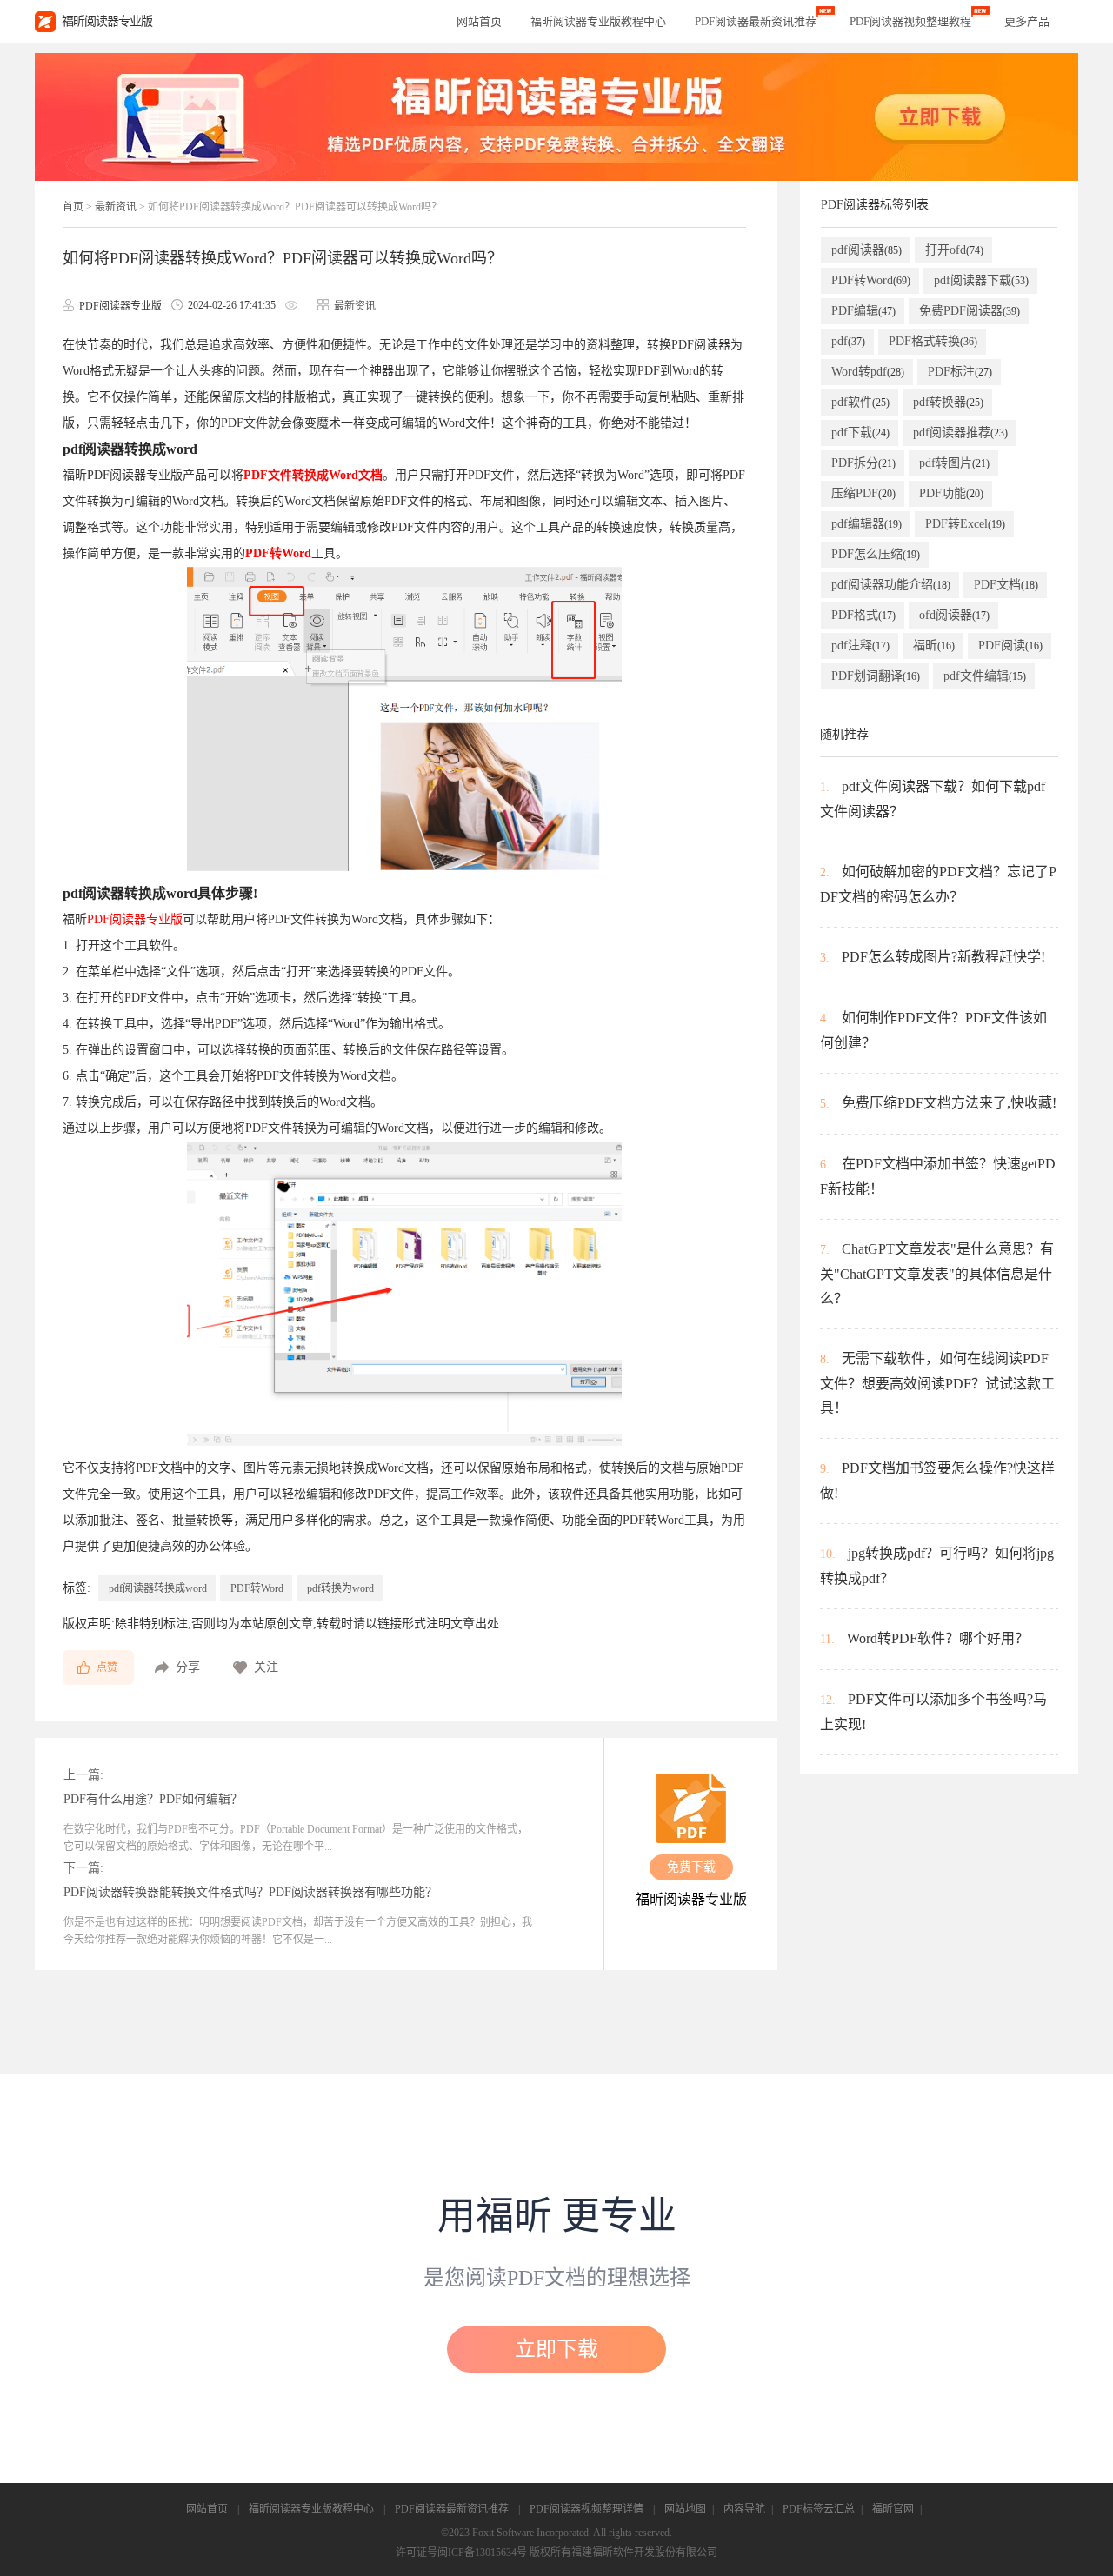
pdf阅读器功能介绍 (891, 585)
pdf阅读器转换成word (158, 1588)
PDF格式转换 (933, 341)
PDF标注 (960, 372)
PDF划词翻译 (876, 676)
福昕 (934, 646)
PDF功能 (951, 493)
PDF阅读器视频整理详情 (586, 2509)
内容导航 (744, 2509)
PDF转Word (278, 553)
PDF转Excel (965, 524)
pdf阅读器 (866, 250)
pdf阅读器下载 (981, 280)
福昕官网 (893, 2509)
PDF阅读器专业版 (135, 919)
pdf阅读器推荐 (960, 433)
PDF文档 (1006, 585)
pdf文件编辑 (985, 676)
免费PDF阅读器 (970, 311)
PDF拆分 (863, 463)
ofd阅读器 (954, 615)
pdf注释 (860, 646)
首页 (73, 207)
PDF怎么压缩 (876, 554)
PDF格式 (863, 615)
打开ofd (954, 250)
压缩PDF (863, 493)
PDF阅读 (1010, 646)
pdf (848, 341)
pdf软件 (860, 402)
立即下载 (556, 2349)
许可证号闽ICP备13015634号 (461, 2553)
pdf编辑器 (866, 524)
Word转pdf (868, 372)
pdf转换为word (340, 1588)
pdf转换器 (948, 402)
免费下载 (691, 1867)
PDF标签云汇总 (819, 2509)
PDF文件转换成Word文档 (313, 475)
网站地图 (685, 2509)
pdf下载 (860, 433)
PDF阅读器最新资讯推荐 (452, 2509)
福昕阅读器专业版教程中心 (311, 2509)
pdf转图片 (954, 463)
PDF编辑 (863, 311)
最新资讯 (116, 207)
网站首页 (479, 21)
